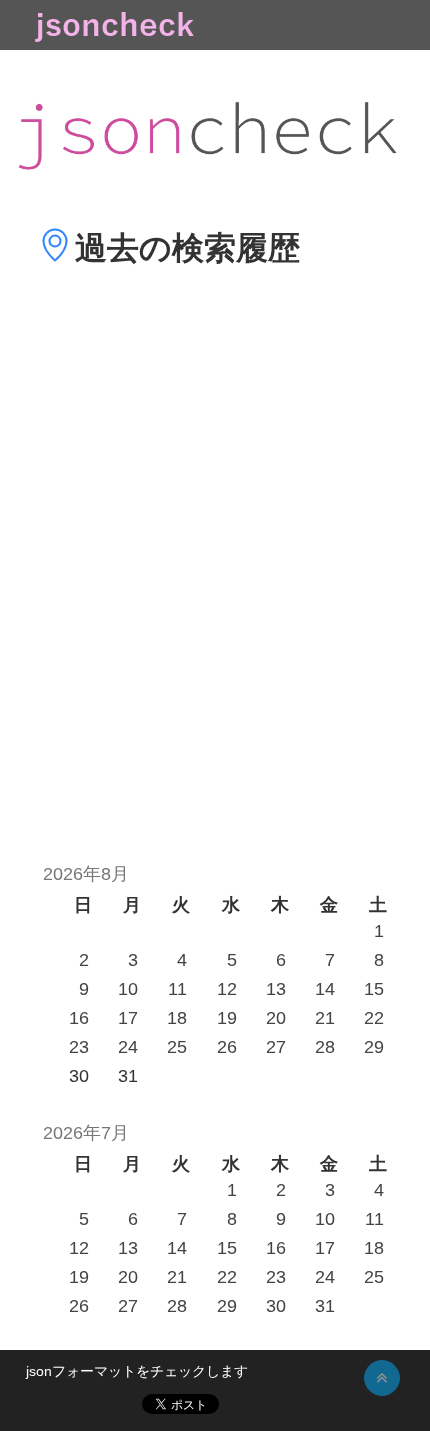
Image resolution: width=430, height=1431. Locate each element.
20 (276, 1018)
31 (325, 1306)
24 (128, 1047)
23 (79, 1047)
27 (276, 1047)
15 (374, 989)
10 (128, 989)
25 (177, 1047)
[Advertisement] (215, 594)
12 (227, 989)
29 (374, 1047)
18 (177, 1018)
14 (325, 989)
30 (276, 1306)
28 (325, 1047)
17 (128, 1018)
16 (79, 1018)
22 (374, 1018)
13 (276, 989)
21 (325, 1018)
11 (177, 989)
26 (227, 1047)
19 (227, 1018)
